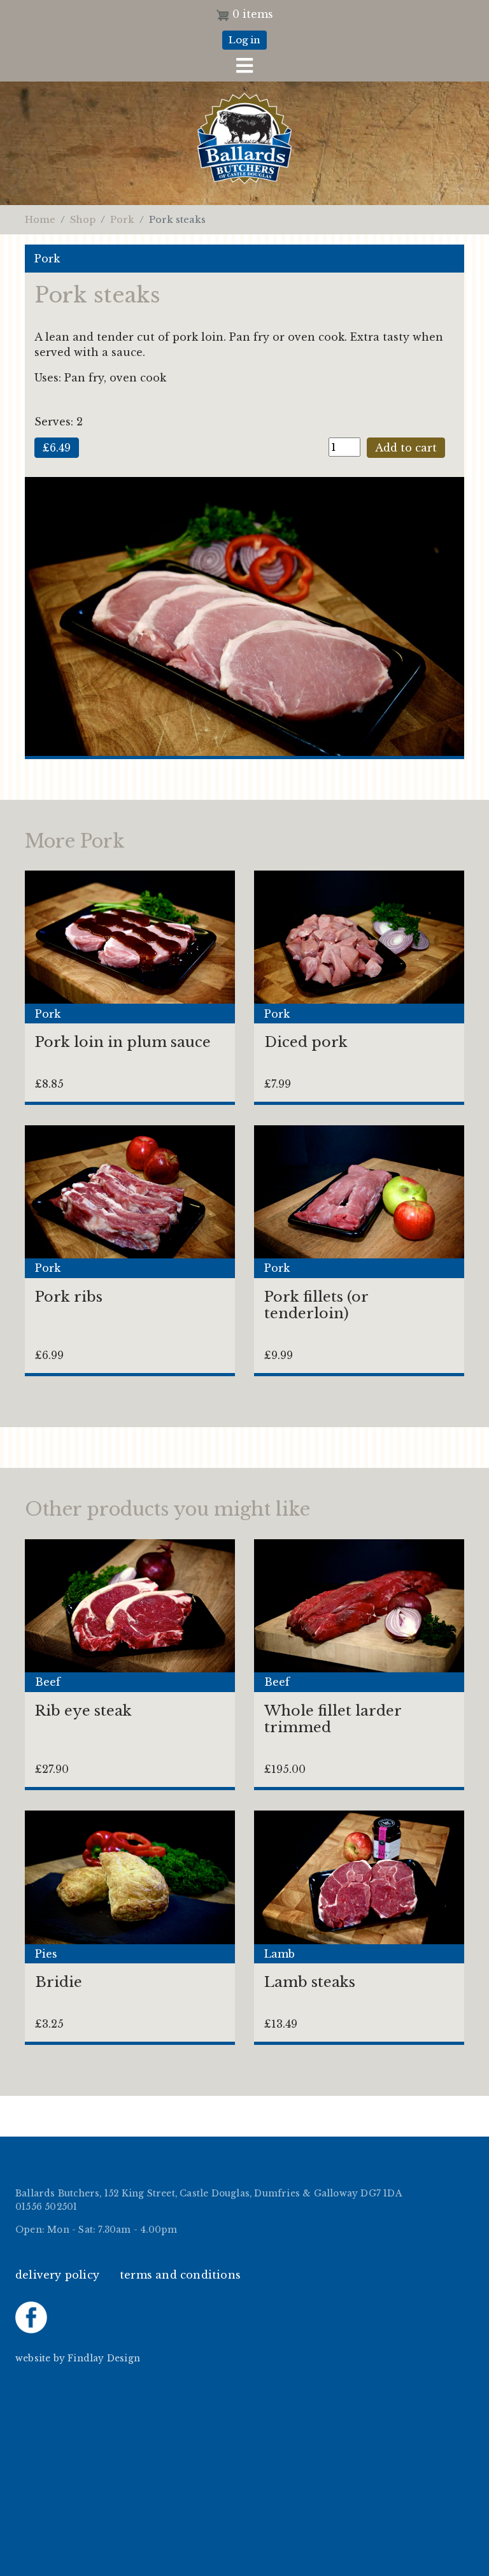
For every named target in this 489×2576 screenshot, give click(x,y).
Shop (83, 220)
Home (40, 220)
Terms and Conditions (180, 2275)
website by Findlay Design (78, 2359)
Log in (244, 40)
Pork (122, 220)
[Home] (244, 147)
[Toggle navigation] (244, 66)
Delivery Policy (57, 2275)
